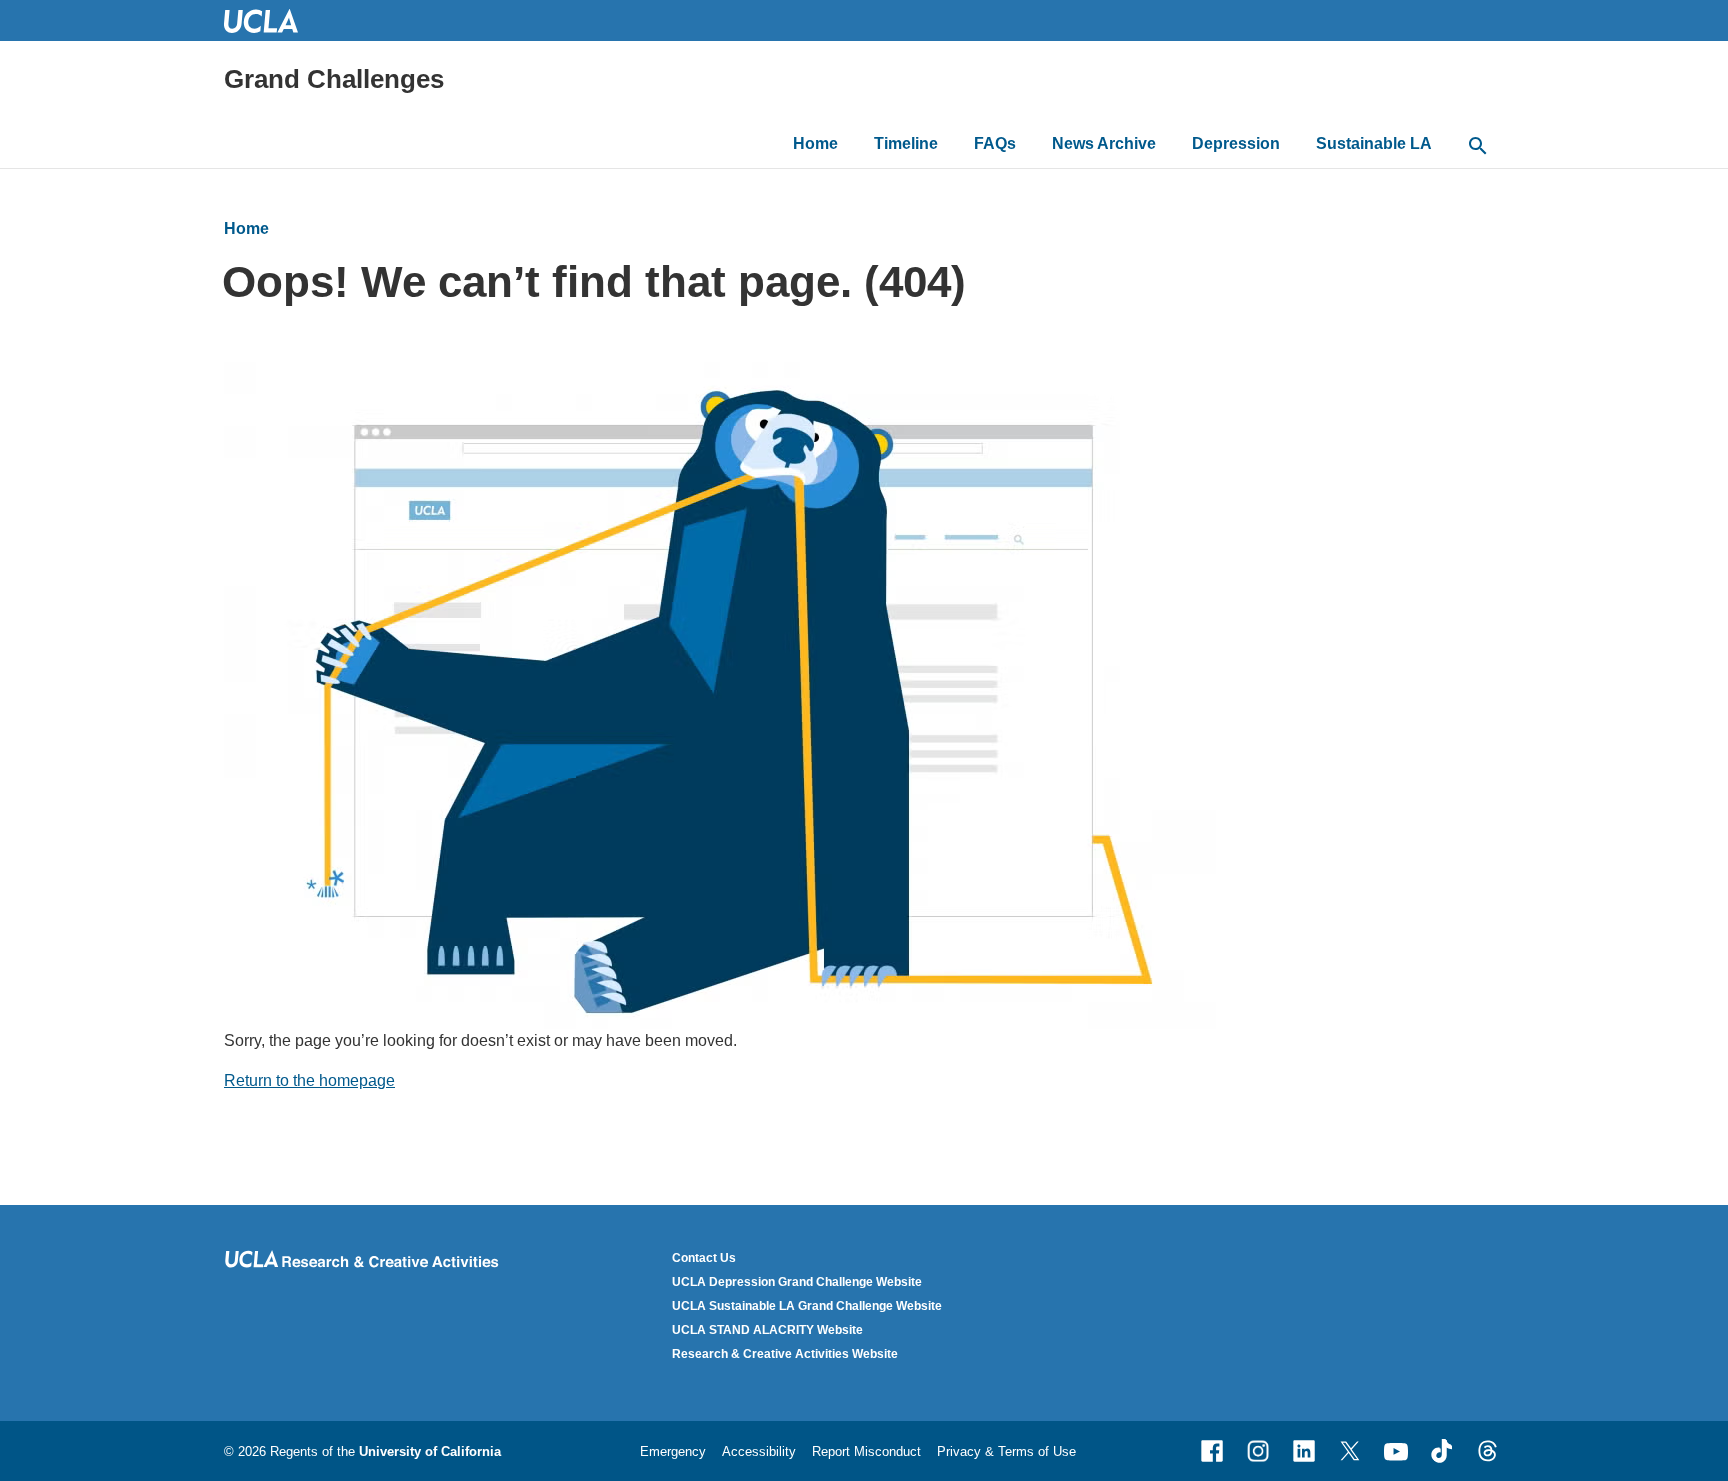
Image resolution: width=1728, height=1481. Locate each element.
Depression (1236, 143)
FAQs (995, 143)
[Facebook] (1212, 1451)
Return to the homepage (309, 1080)
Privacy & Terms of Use (1006, 1451)
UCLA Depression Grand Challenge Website (797, 1282)
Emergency (673, 1451)
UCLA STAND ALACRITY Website (767, 1330)
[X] (1350, 1451)
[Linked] (1304, 1451)
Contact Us (704, 1258)
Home (815, 143)
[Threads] (1488, 1451)
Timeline (906, 143)
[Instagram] (1258, 1451)
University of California (430, 1451)
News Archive (1104, 143)
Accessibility (759, 1451)
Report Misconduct (866, 1451)
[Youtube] (1396, 1451)
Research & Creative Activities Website (785, 1354)
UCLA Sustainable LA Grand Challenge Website (807, 1306)
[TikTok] (1442, 1451)
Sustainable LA (1374, 143)
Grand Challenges (334, 79)
